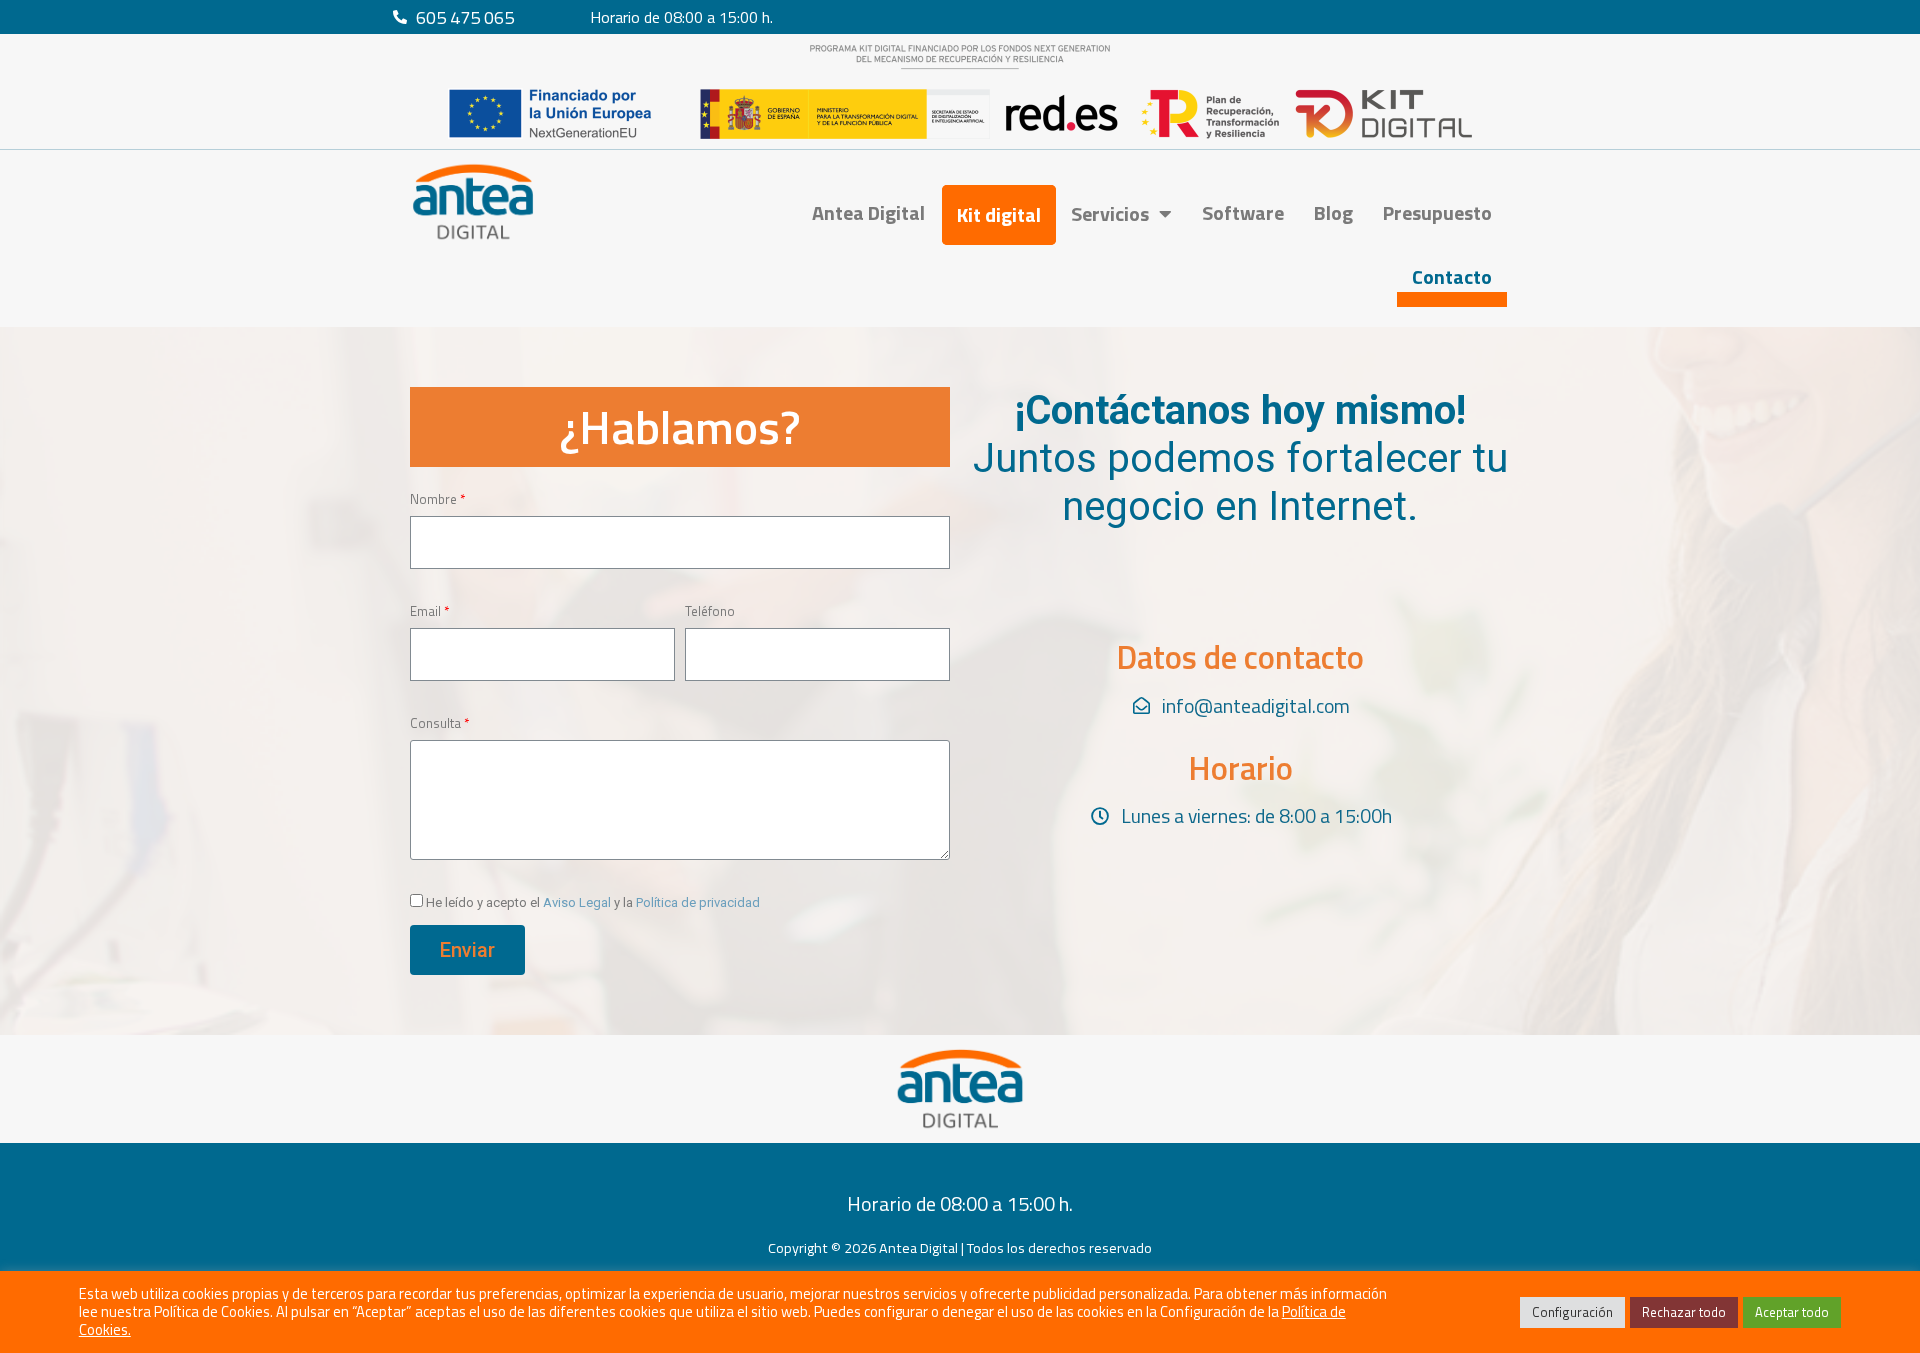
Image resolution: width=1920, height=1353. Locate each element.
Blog (1333, 212)
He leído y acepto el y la (593, 902)
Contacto (1452, 276)
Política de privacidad (698, 902)
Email (425, 611)
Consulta (435, 723)
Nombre (433, 499)
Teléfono (710, 611)
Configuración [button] (1572, 1312)
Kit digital (999, 214)
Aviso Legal (577, 902)
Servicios (1110, 213)
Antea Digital (868, 212)
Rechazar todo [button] (1684, 1312)
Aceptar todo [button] (1792, 1312)
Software (1243, 212)
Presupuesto (1437, 212)
